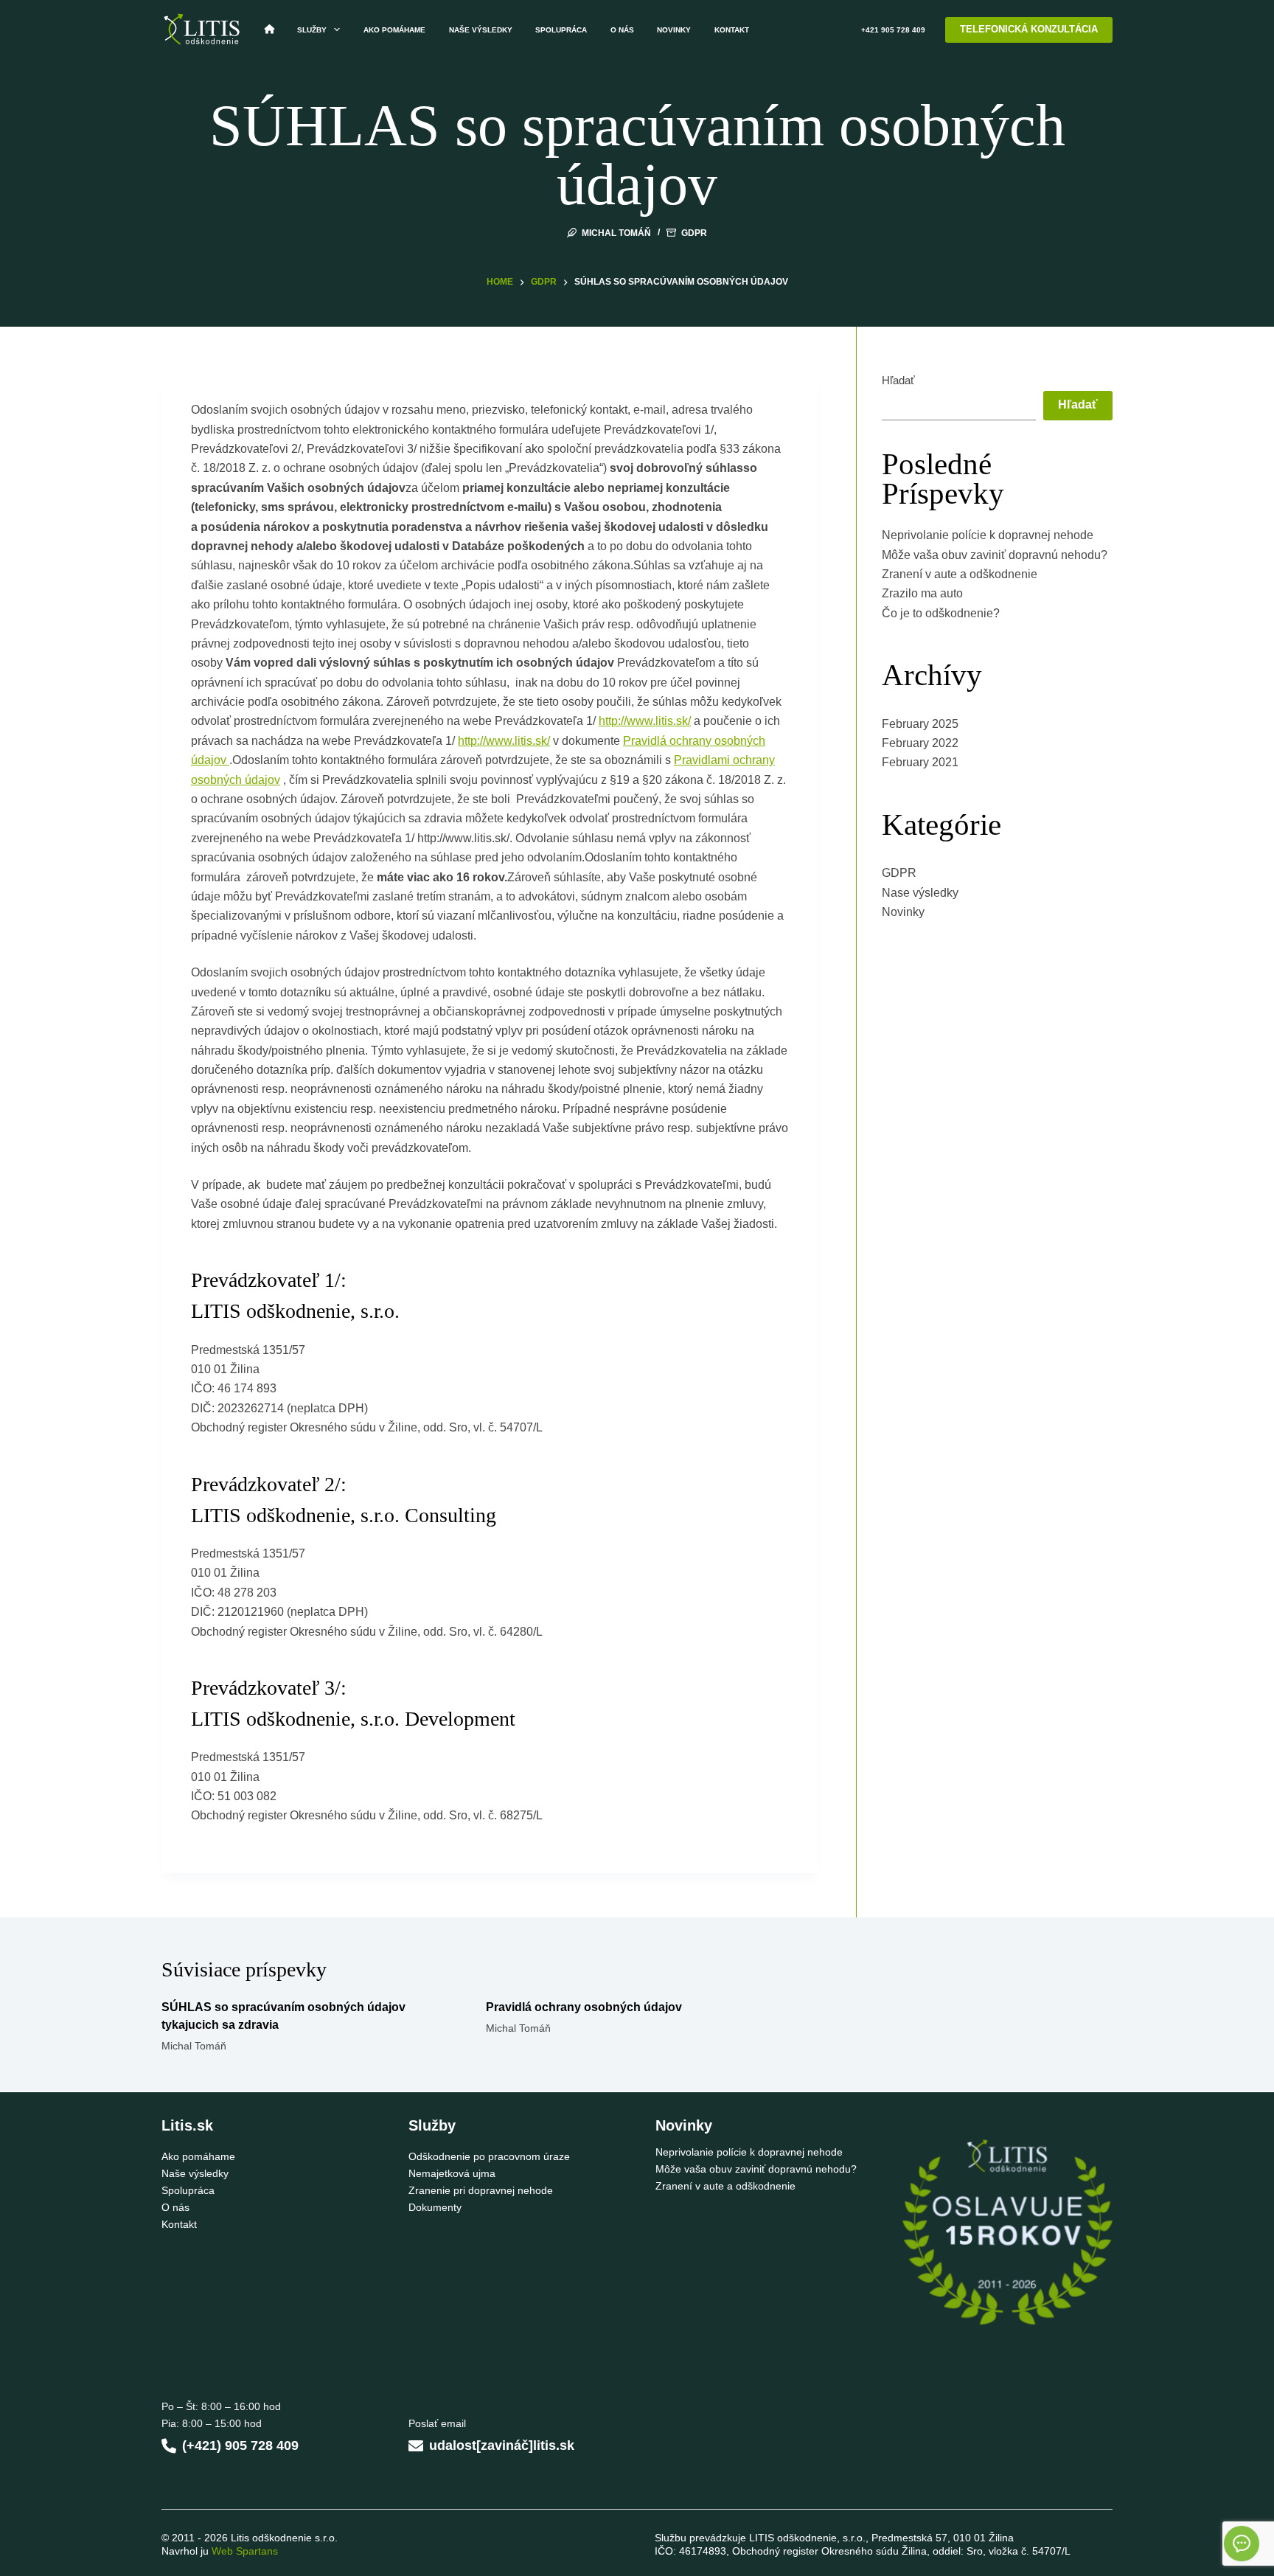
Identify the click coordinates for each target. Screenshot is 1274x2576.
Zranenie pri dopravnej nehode (481, 2190)
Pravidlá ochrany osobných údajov (584, 2007)
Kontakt (732, 30)
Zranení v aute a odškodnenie (960, 574)
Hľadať (898, 380)
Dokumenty (435, 2207)
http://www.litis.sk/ (645, 721)
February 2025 (920, 724)
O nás (622, 30)
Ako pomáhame (394, 30)
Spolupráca (561, 30)
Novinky (674, 30)
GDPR (694, 233)
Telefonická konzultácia (1029, 29)
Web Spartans (245, 2551)
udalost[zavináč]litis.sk (502, 2445)
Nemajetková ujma (452, 2173)
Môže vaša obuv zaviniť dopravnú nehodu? (995, 555)
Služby (312, 30)
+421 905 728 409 (893, 30)
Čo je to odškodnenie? (941, 613)
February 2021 (920, 762)
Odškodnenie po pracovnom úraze (489, 2156)
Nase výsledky (920, 893)
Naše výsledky (481, 30)
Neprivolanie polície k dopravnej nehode (988, 535)
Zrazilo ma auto (922, 593)
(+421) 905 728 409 (240, 2445)
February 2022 (920, 743)
